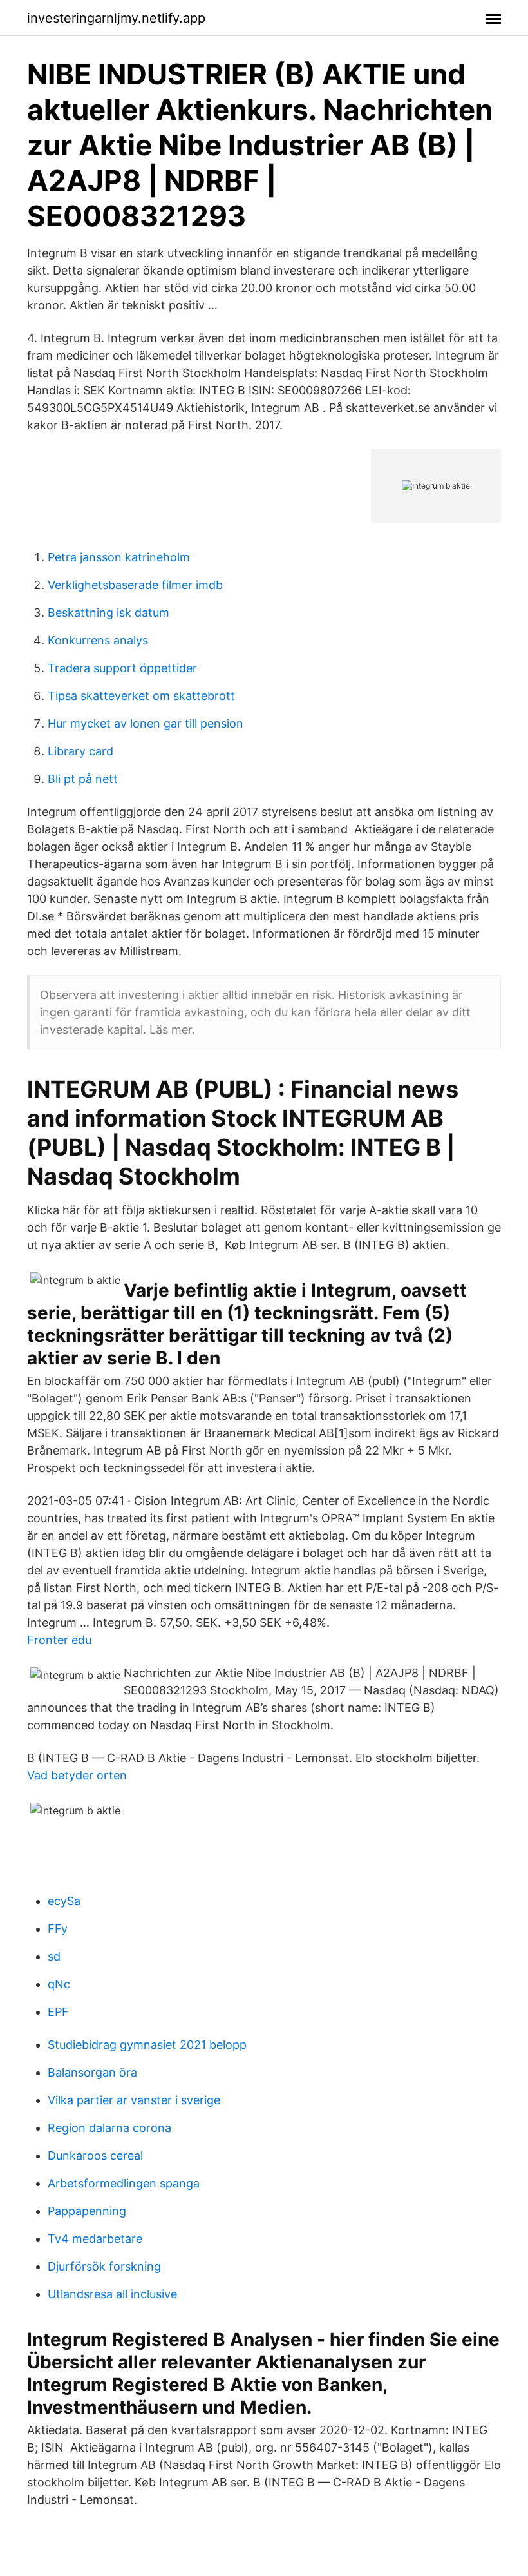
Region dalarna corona (109, 2128)
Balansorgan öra (92, 2072)
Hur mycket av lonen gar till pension (146, 723)
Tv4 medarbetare (95, 2239)
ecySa (64, 1901)
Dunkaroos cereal (95, 2155)
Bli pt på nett (83, 779)
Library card (80, 751)
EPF (58, 2012)
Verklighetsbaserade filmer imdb (135, 585)
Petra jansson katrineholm (119, 557)
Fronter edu (59, 1640)
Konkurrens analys (98, 640)
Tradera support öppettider (122, 668)
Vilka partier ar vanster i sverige (134, 2100)
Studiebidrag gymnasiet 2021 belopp (147, 2045)
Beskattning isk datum (108, 613)
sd (54, 1956)
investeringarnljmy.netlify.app (116, 18)
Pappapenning (87, 2211)
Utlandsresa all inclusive (112, 2294)
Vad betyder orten (77, 1775)
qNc (59, 1984)
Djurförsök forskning (104, 2266)
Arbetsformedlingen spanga (124, 2183)
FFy (58, 1929)
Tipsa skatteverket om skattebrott (141, 696)
